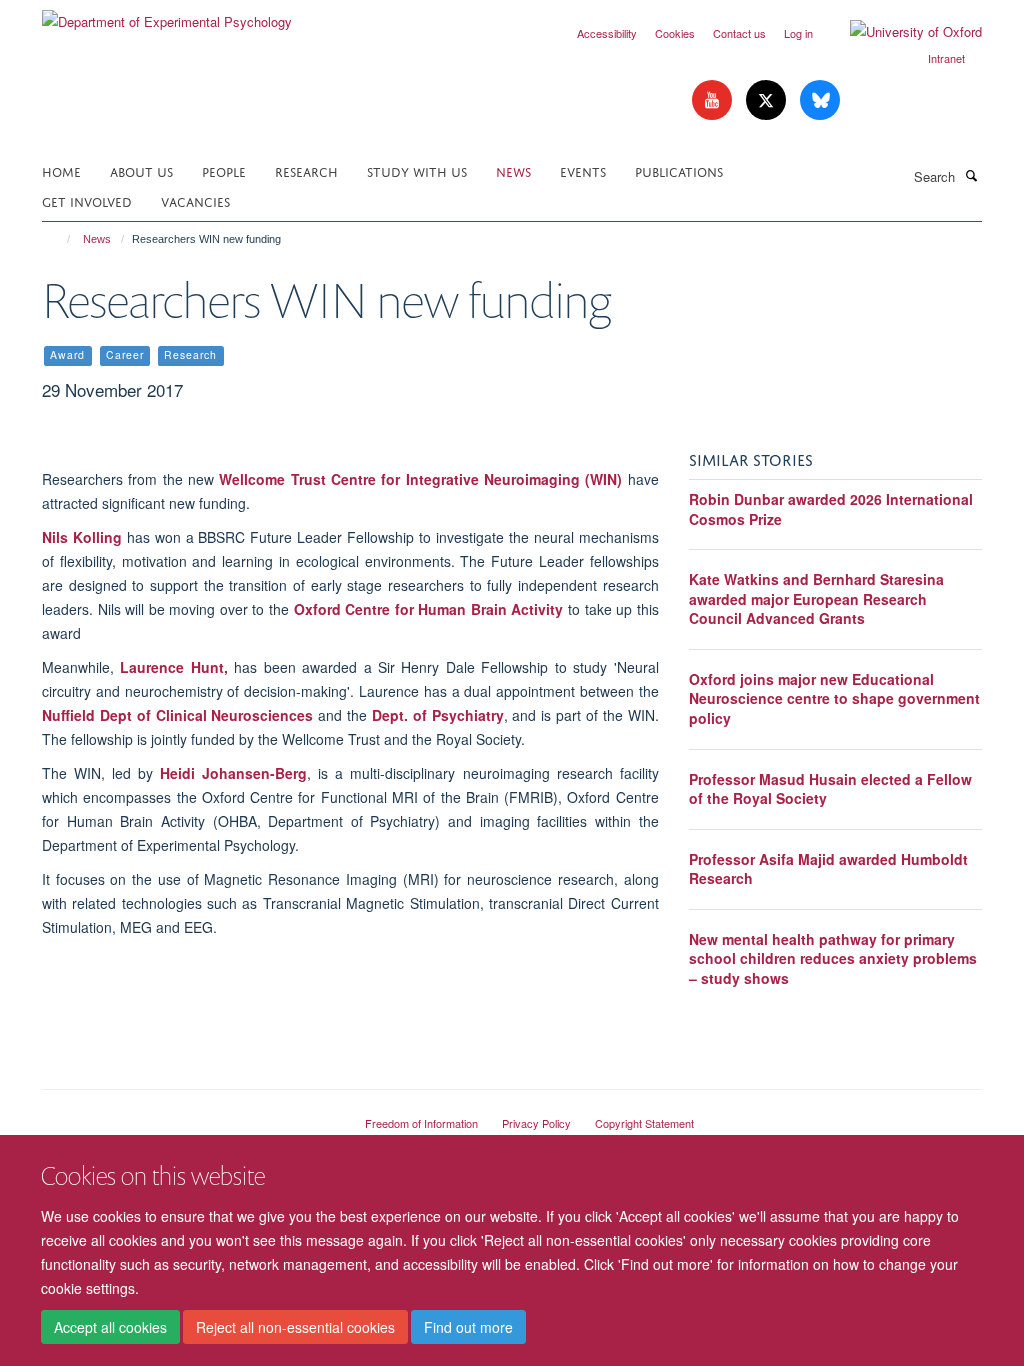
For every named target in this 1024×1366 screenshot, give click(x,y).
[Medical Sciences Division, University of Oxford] (188, 1115)
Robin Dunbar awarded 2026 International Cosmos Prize (831, 509)
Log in (798, 33)
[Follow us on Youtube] (714, 100)
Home (61, 170)
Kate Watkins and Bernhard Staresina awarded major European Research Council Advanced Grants (816, 598)
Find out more (468, 1327)
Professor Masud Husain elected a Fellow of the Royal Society (830, 789)
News (513, 170)
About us (141, 170)
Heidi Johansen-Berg (233, 773)
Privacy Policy (536, 1123)
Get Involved (87, 200)
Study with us (417, 170)
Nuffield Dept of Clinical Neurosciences (177, 715)
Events (583, 170)
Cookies (675, 33)
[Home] (59, 239)
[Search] (971, 175)
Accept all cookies (110, 1327)
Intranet (946, 58)
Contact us (739, 33)
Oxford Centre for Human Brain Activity (429, 609)
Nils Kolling (82, 537)
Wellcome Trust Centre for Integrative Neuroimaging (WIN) (420, 479)
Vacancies (195, 200)
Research (306, 170)
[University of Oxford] (901, 32)
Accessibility (607, 33)
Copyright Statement (644, 1123)
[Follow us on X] (768, 100)
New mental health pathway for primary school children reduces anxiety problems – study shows (833, 958)
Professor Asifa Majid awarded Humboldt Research (828, 869)
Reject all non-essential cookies (295, 1327)
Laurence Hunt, (173, 667)
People (224, 170)
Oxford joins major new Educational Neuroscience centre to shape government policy (834, 698)
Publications (679, 170)
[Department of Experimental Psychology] (167, 14)
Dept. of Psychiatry (438, 715)
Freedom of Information (421, 1123)
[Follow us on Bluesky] (820, 100)
